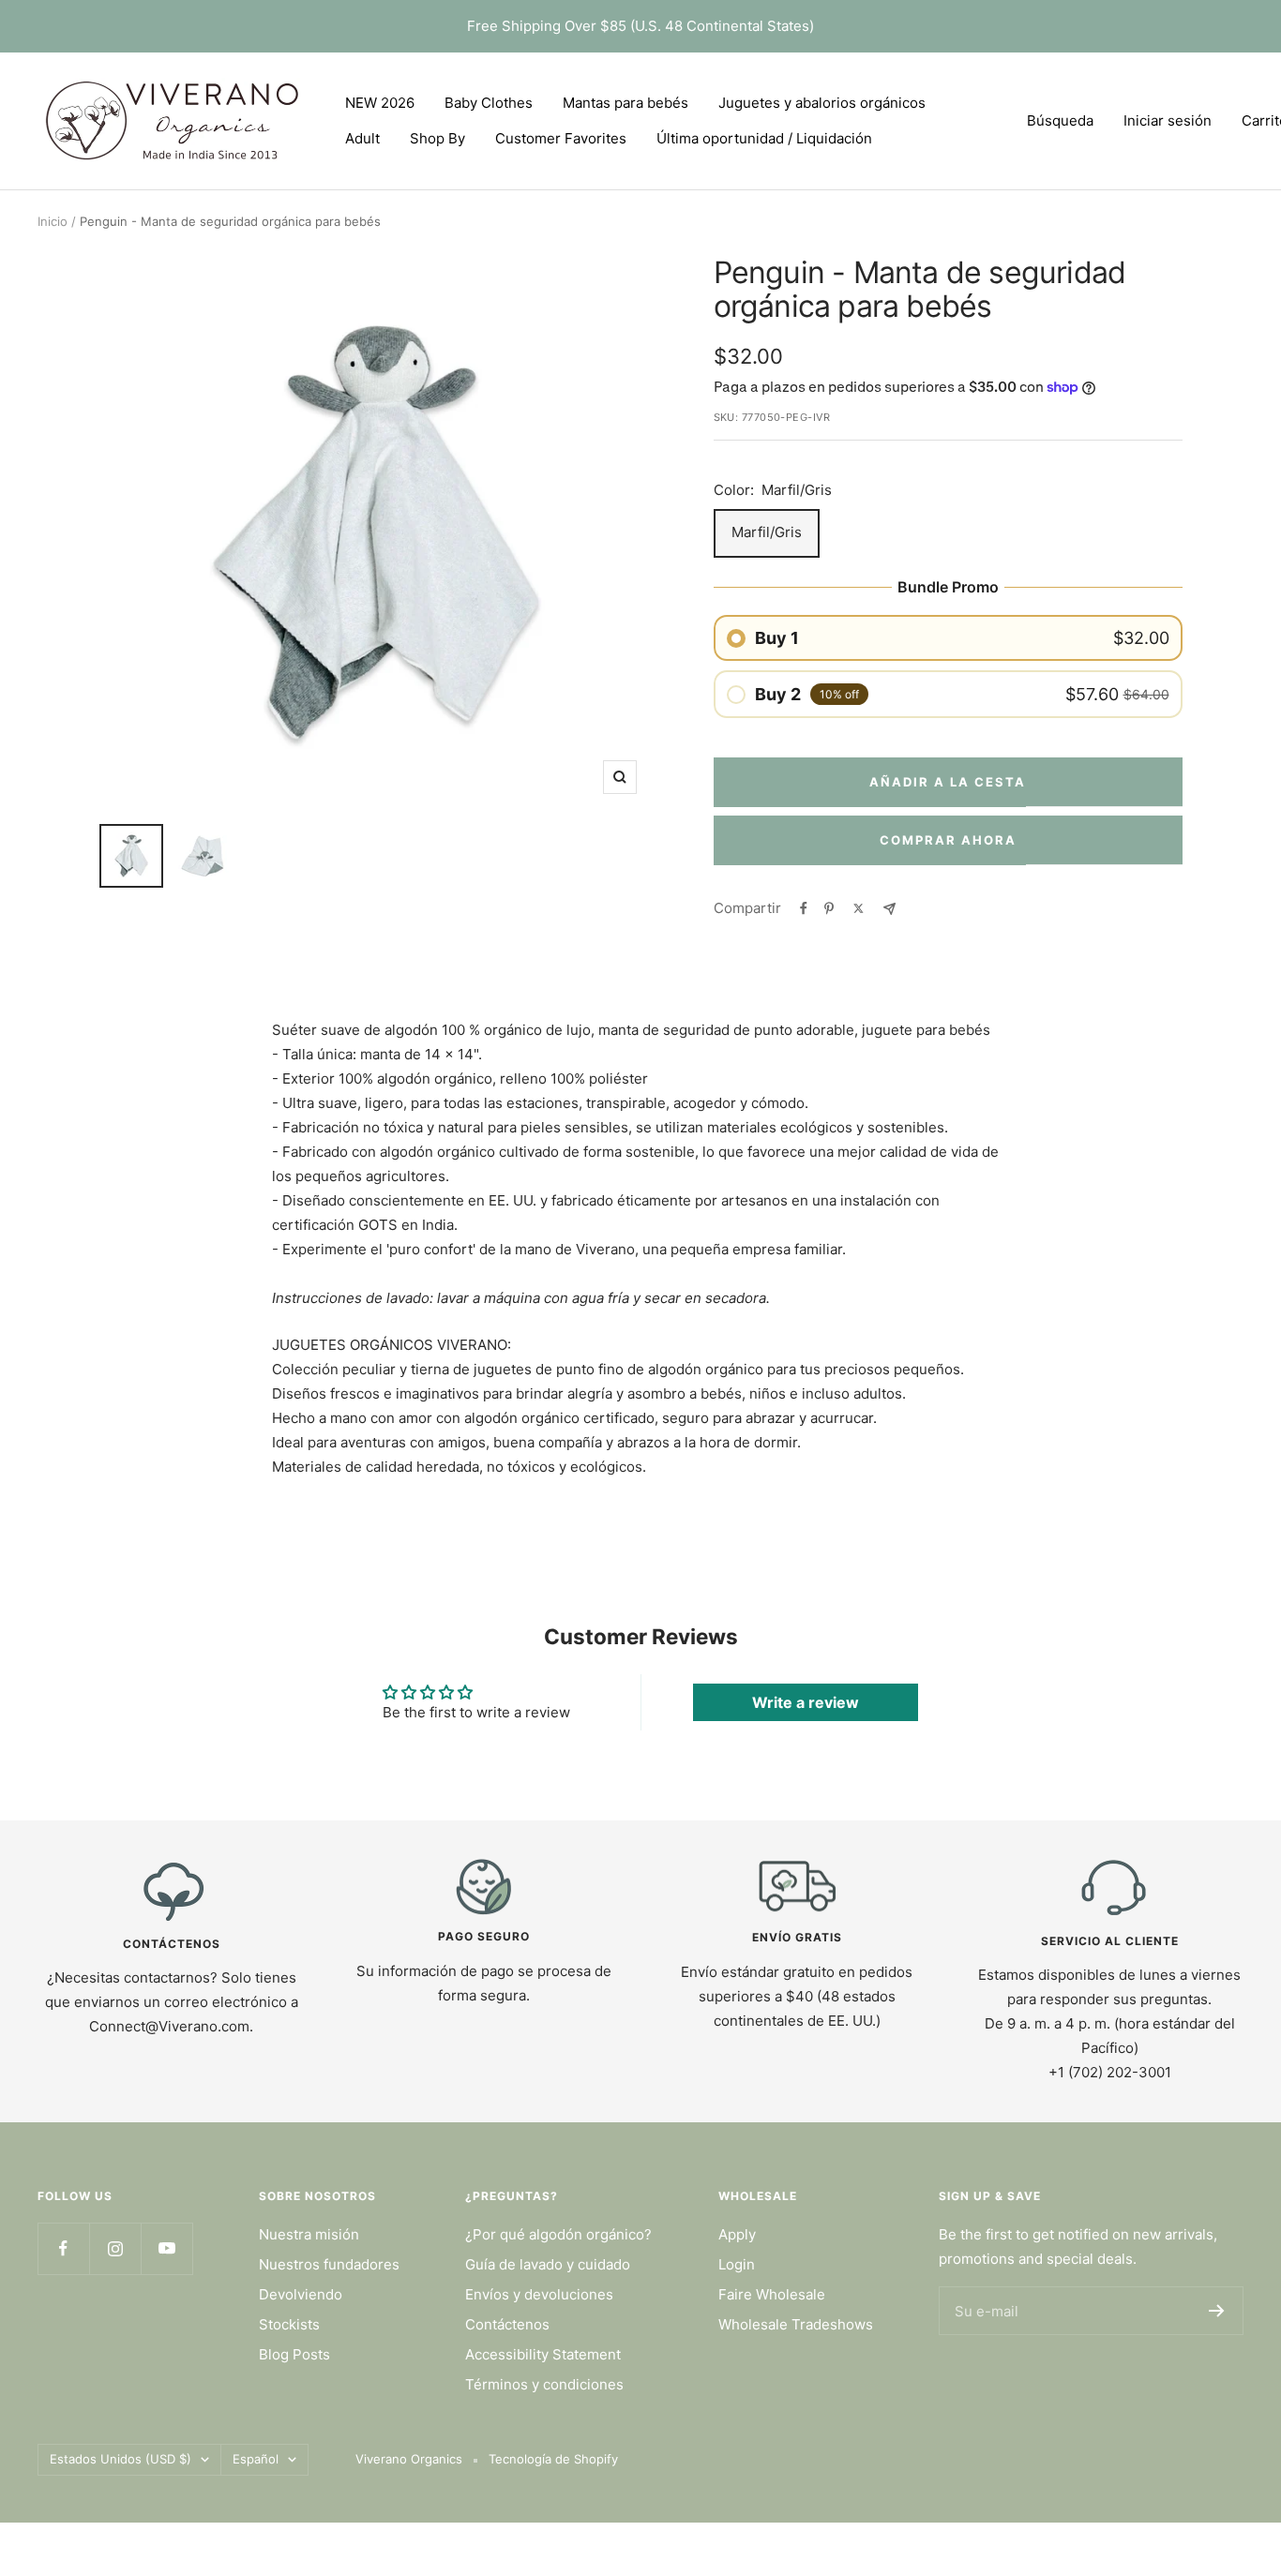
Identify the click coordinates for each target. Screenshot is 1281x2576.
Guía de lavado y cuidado (548, 2264)
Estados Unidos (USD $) (121, 2459)
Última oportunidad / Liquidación (764, 138)
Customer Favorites (561, 138)
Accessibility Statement (543, 2354)
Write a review (806, 1702)
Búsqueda (1060, 120)
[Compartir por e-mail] (889, 909)
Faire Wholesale (772, 2294)
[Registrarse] (1217, 2311)
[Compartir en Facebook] (804, 908)
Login (737, 2264)
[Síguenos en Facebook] (63, 2248)
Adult (362, 138)
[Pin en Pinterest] (829, 908)
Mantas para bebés (625, 103)
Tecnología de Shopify (553, 2459)
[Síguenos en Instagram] (115, 2248)
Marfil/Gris (767, 532)
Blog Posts (294, 2354)
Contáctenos (507, 2324)
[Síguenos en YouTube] (166, 2248)
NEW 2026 (380, 103)
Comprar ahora (948, 840)
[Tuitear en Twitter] (859, 908)
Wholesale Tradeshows (796, 2324)
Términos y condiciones (544, 2384)
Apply (737, 2234)
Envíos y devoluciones (539, 2294)
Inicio (53, 221)
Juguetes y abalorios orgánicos (822, 103)
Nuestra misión (309, 2234)
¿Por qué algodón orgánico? (558, 2234)
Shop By (437, 138)
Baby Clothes (489, 103)
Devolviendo (301, 2294)
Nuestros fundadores (329, 2264)
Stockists (289, 2324)
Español (256, 2459)
